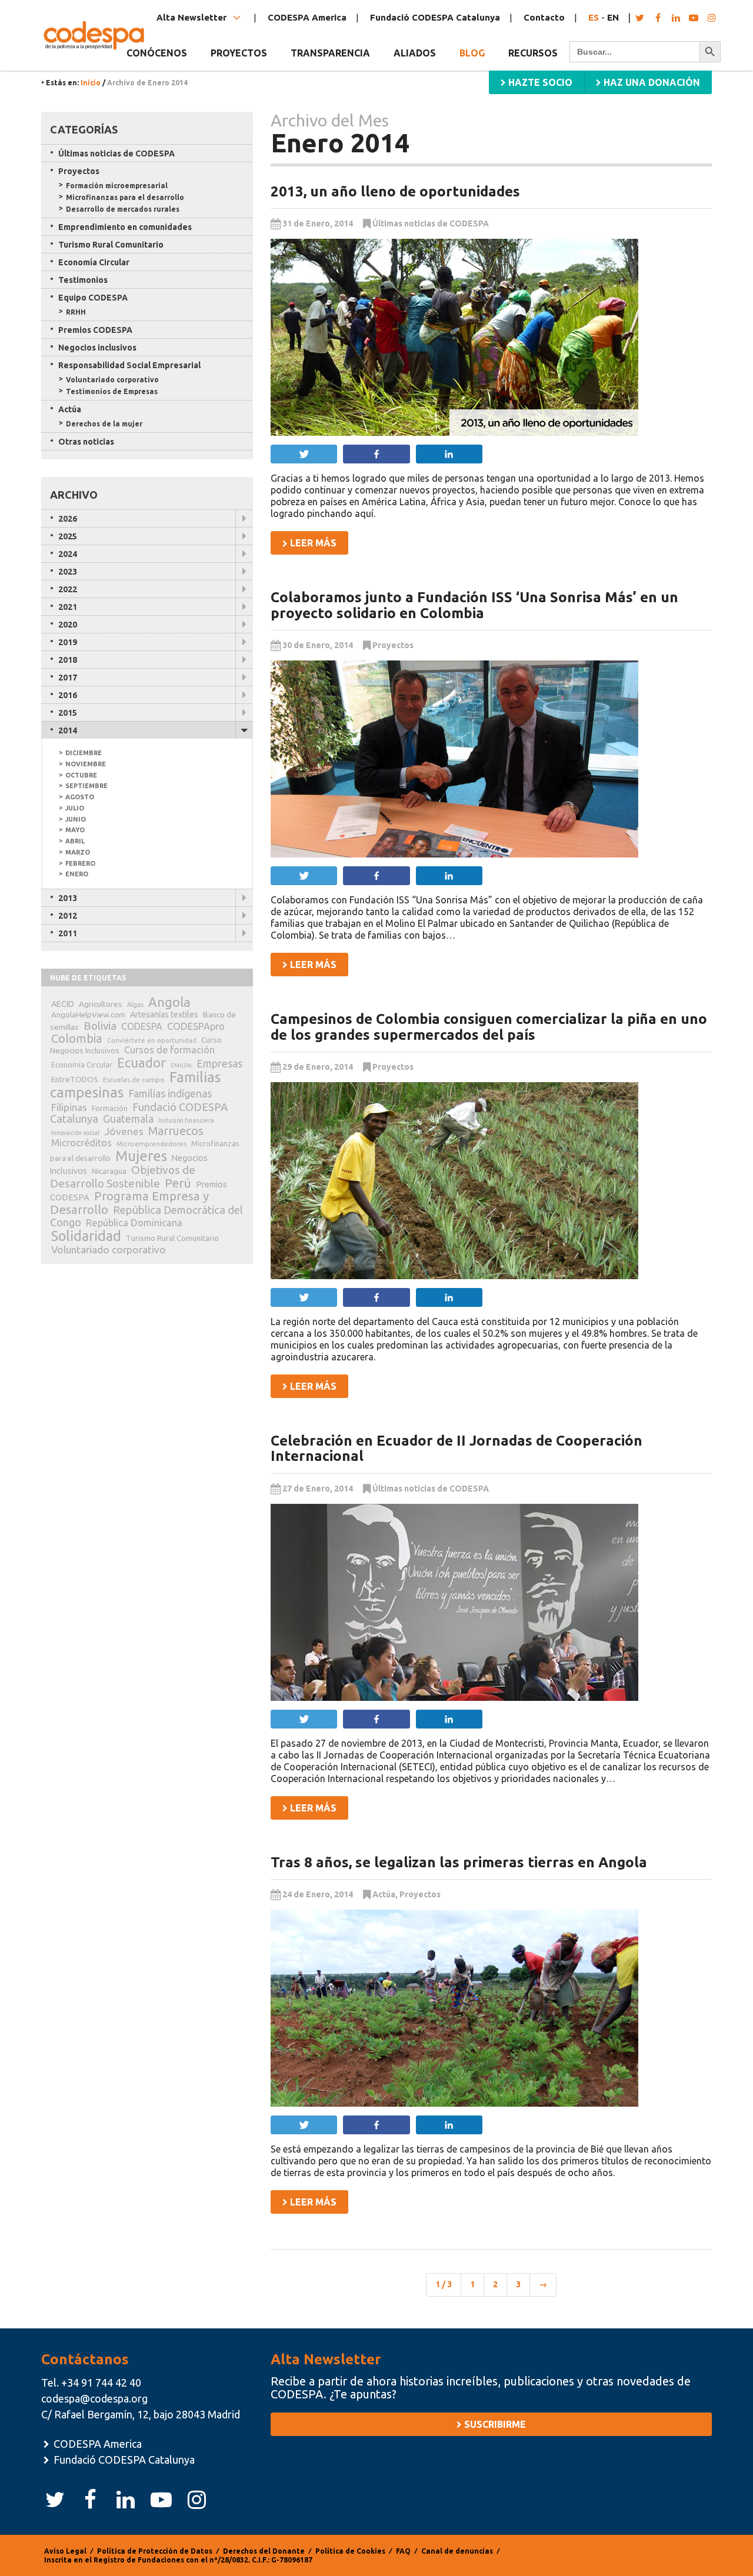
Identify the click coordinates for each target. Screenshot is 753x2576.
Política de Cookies (350, 2551)
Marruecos (176, 1131)
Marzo (78, 852)
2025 (68, 536)
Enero (77, 874)
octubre (81, 775)
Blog (472, 53)
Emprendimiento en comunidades (125, 227)
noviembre (86, 764)
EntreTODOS (75, 1079)
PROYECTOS (239, 53)
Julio (75, 808)
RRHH (76, 312)
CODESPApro (196, 1026)
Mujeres (141, 1156)
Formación (110, 1108)
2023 (68, 572)
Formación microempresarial (117, 186)
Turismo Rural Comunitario (111, 245)
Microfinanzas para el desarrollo (125, 197)
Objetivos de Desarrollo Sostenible (123, 1177)
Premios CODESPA (95, 330)
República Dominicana (134, 1222)
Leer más (312, 543)
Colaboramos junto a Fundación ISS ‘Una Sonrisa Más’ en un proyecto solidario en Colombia (474, 605)
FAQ (403, 2551)
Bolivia (100, 1026)
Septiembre (86, 786)
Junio (76, 819)
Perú (178, 1183)
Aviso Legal (65, 2551)
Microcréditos (81, 1143)
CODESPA (142, 1026)
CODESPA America (307, 17)
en (613, 17)
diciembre (84, 753)
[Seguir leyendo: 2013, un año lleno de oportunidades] (491, 337)
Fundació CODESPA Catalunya (435, 17)
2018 (68, 660)
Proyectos (393, 645)
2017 (68, 678)
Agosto (80, 797)
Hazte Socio (539, 82)
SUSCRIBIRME (494, 2424)
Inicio (91, 83)
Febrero (80, 863)
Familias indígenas (170, 1094)
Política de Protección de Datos (155, 2551)
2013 (68, 898)
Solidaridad (86, 1236)
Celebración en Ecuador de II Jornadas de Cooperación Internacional (457, 1448)
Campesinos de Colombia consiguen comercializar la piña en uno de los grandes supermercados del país (489, 1027)
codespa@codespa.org (94, 2398)
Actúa (384, 1894)
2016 (68, 695)
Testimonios (83, 280)
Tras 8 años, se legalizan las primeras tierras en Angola (459, 1862)
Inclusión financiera (186, 1120)
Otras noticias (86, 442)
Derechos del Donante (264, 2551)
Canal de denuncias (457, 2551)
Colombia (77, 1038)
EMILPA (181, 1065)
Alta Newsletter (193, 17)
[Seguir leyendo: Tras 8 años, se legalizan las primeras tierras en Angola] (491, 2008)
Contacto (544, 17)
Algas (135, 1005)
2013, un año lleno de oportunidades (395, 191)
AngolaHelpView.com (88, 1015)
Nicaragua (109, 1171)
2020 (68, 625)
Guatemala (128, 1119)
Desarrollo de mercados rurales (123, 209)
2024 (68, 554)
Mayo (75, 830)
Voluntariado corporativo (112, 380)
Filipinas (69, 1107)
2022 (68, 589)
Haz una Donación (651, 82)
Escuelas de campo (134, 1080)
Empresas (219, 1063)
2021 (68, 607)
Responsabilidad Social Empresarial (129, 365)
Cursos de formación (169, 1050)
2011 (68, 933)
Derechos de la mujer (104, 424)
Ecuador (141, 1063)
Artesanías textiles (164, 1015)
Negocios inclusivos (97, 348)
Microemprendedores (151, 1144)
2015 (68, 713)
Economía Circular (94, 262)
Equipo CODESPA (93, 298)
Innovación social (75, 1133)
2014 (68, 730)
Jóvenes (124, 1131)
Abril (75, 841)
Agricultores (101, 1004)
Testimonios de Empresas (112, 391)
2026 (68, 519)
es (594, 17)
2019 (68, 642)
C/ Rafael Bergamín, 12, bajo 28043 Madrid (141, 2414)
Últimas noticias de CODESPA (431, 223)
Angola (169, 1002)
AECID (63, 1004)
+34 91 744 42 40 (101, 2383)
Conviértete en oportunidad (152, 1040)
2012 (68, 916)
